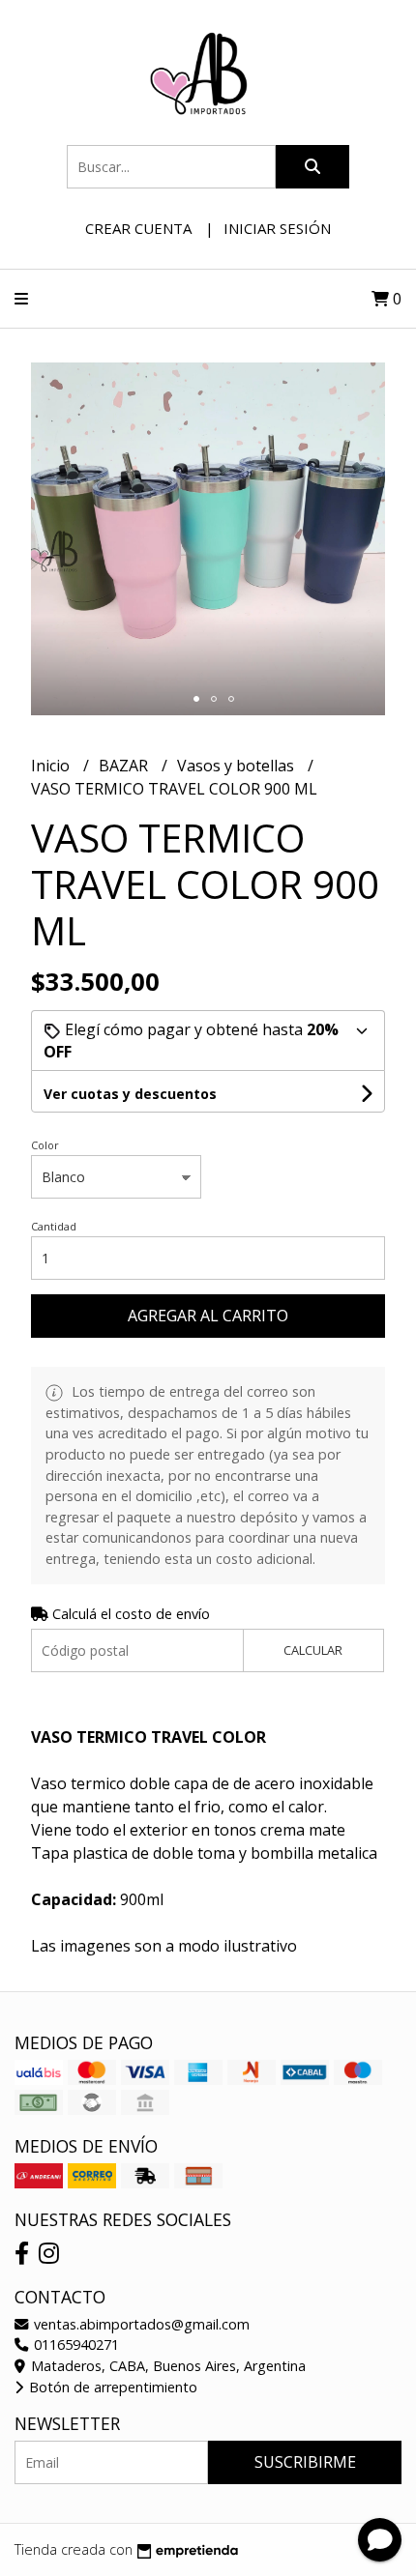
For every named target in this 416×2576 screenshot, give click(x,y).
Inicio (52, 766)
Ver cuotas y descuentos (130, 1094)
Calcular (313, 1650)
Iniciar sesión (277, 228)
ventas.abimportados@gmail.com (140, 2324)
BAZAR (125, 766)
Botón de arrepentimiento (111, 2387)
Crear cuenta (138, 228)
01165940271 (74, 2344)
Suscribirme (305, 2462)
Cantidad (54, 1226)
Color (45, 1145)
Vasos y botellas (238, 766)
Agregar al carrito (208, 1316)
